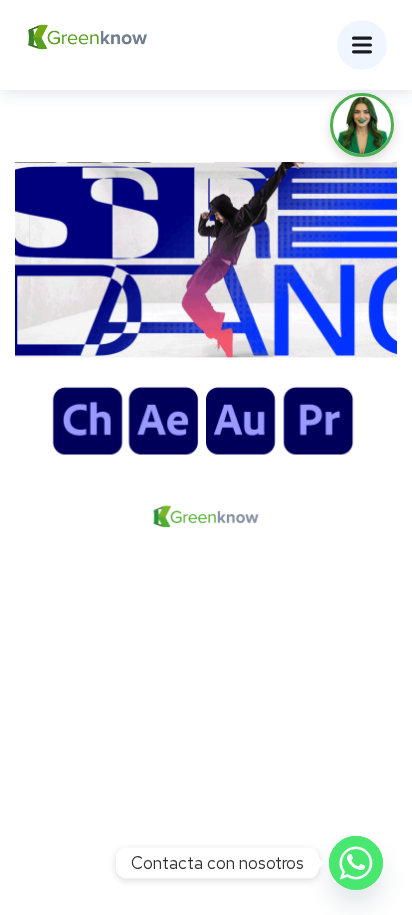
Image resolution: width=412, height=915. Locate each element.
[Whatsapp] (356, 863)
